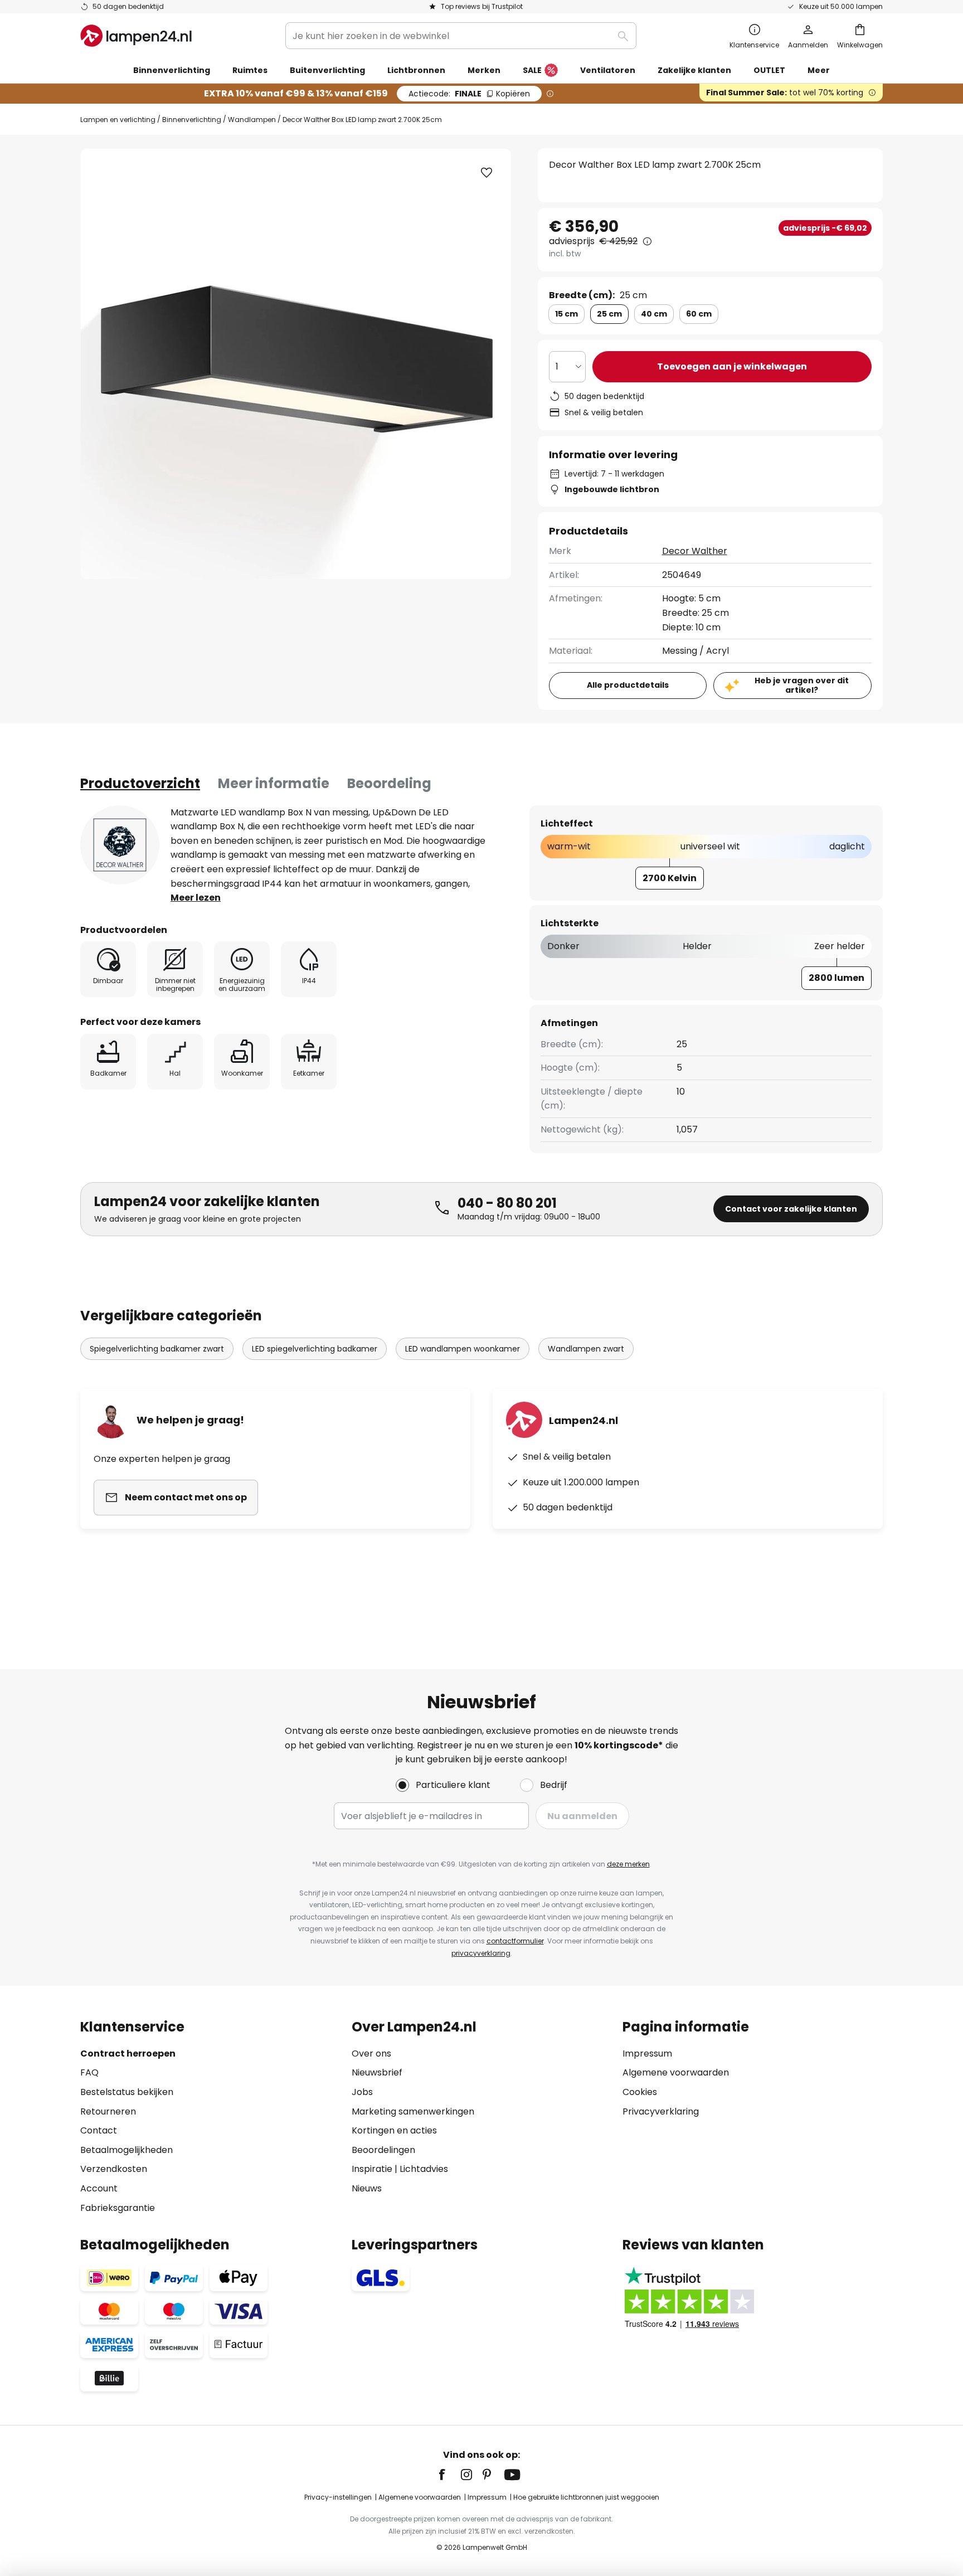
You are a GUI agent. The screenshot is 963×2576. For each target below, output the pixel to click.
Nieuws (367, 2188)
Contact (99, 2130)
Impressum (647, 2053)
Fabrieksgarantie (118, 2208)
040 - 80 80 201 (507, 1203)
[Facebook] (449, 2475)
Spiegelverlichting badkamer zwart (157, 1349)
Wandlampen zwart (586, 1349)
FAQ (89, 2072)
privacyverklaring (481, 1953)
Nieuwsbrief (377, 2072)
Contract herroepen (128, 2053)
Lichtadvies (424, 2169)
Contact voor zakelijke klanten (791, 1209)
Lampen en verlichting (118, 120)
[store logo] (136, 36)
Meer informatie (274, 783)
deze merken (628, 1864)
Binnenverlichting (192, 120)
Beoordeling (389, 783)
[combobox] (461, 36)
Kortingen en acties (394, 2130)
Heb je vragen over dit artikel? (802, 685)
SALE (532, 70)
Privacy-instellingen (338, 2497)
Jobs (362, 2092)
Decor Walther (695, 551)
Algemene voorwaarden (676, 2072)
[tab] (140, 784)
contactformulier (515, 1941)
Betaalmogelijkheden (127, 2150)
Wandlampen (252, 120)
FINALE (469, 94)
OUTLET (769, 70)
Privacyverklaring (661, 2111)
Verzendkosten (114, 2169)
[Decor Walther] (120, 845)
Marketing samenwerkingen (413, 2111)
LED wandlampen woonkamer (463, 1349)
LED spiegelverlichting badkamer (315, 1349)
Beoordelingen (383, 2150)
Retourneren (108, 2111)
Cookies (640, 2092)
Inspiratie (372, 2169)
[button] (487, 173)
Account (99, 2188)
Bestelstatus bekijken (127, 2092)
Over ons (371, 2053)
